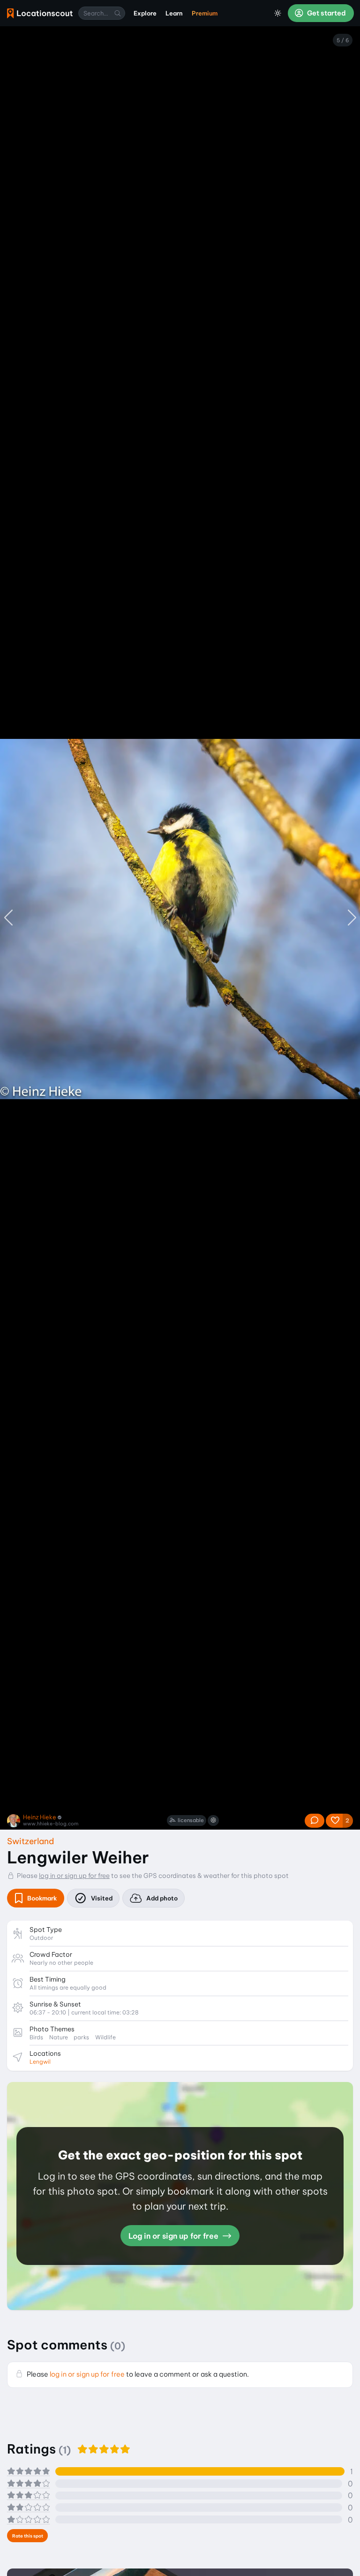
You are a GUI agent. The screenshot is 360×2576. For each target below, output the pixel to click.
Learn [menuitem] (174, 13)
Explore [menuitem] (145, 13)
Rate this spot (28, 2536)
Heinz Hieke (40, 1817)
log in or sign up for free (74, 1876)
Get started (326, 13)
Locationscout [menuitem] (40, 13)
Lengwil (40, 2062)
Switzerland (30, 1841)
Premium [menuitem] (205, 13)
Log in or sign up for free (174, 2236)
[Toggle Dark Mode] (278, 13)
